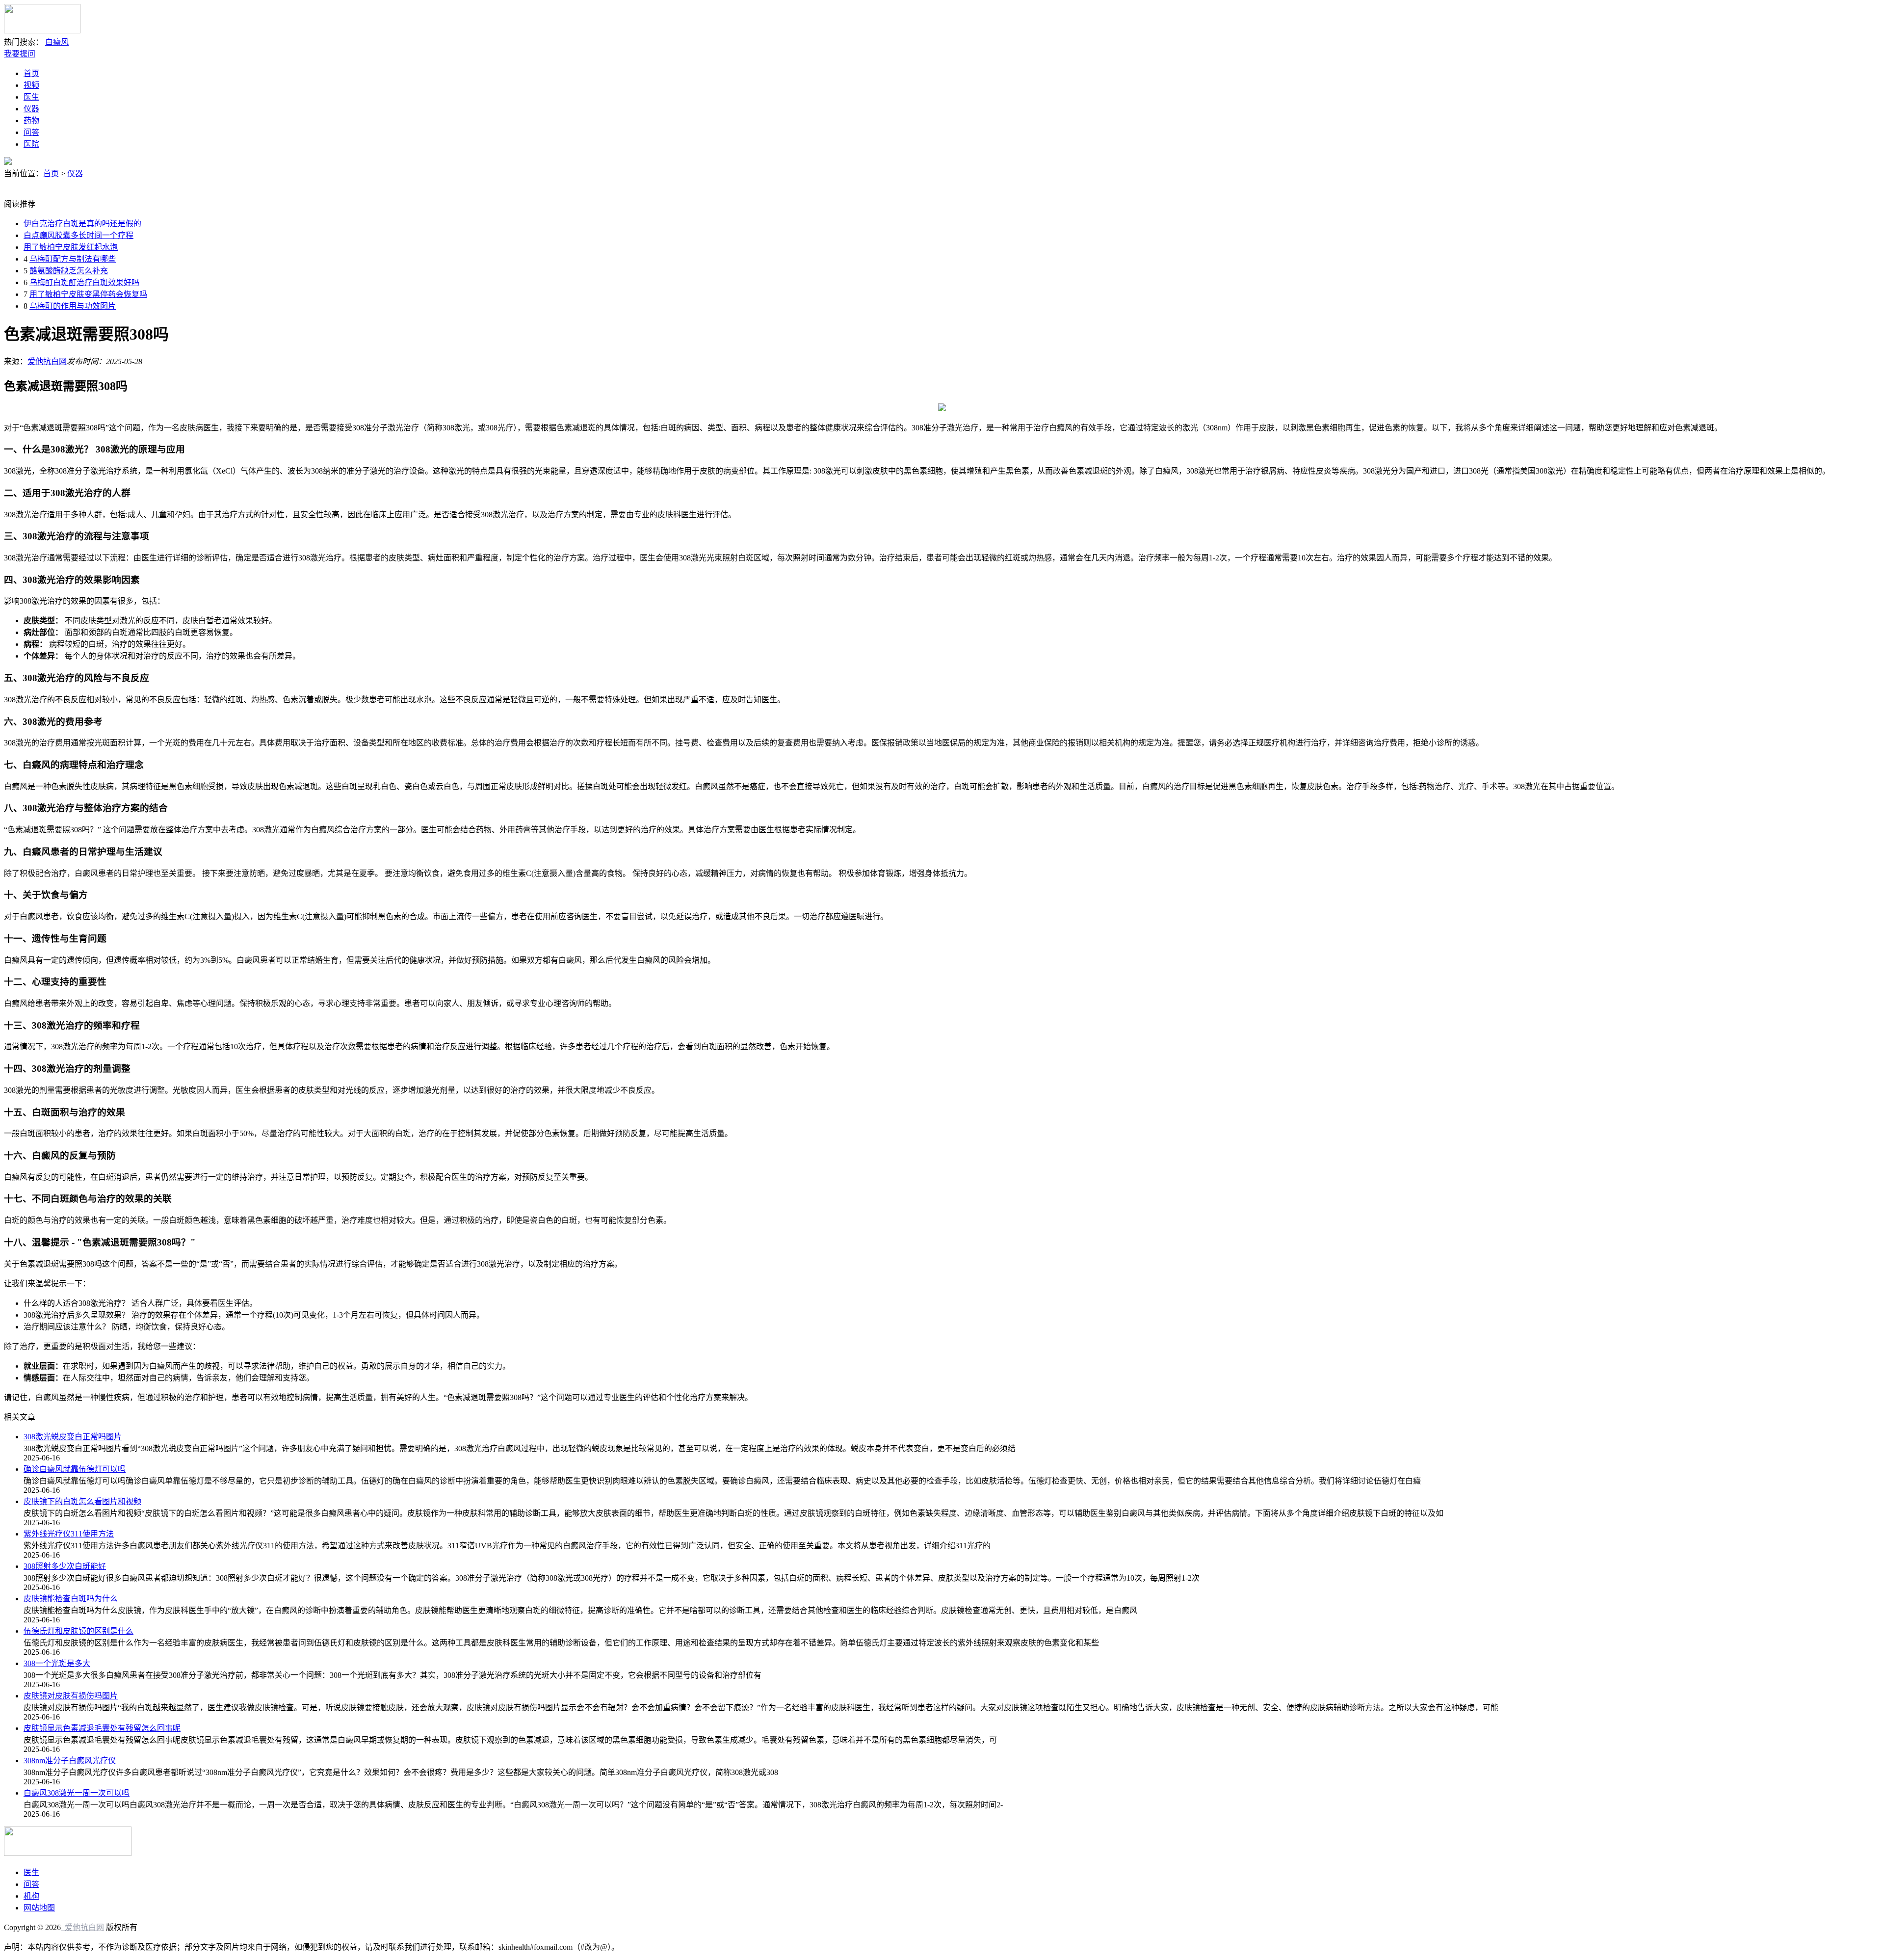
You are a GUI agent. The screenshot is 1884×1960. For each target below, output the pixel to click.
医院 (31, 144)
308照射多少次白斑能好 (65, 1566)
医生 (31, 97)
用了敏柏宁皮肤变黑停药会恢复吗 (88, 294)
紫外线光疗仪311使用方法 (69, 1534)
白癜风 (57, 42)
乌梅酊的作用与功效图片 (73, 306)
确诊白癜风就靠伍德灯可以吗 (75, 1469)
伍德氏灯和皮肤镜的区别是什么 (78, 1631)
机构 (31, 1896)
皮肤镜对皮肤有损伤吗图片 (71, 1696)
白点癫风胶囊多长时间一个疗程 (78, 235)
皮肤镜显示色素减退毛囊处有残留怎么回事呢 (102, 1728)
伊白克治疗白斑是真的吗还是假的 (82, 224)
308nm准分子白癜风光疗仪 (70, 1761)
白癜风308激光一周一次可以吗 (77, 1793)
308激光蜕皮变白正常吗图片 (73, 1437)
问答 (31, 132)
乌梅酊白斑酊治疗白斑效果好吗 (84, 282)
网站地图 (39, 1908)
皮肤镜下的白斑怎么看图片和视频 (82, 1501)
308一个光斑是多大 (57, 1663)
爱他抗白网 (47, 361)
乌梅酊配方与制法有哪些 (73, 259)
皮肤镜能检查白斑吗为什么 (71, 1599)
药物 (31, 120)
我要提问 (20, 54)
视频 (31, 85)
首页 (31, 73)
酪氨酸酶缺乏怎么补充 (69, 271)
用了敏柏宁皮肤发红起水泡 (71, 247)
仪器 (31, 109)
